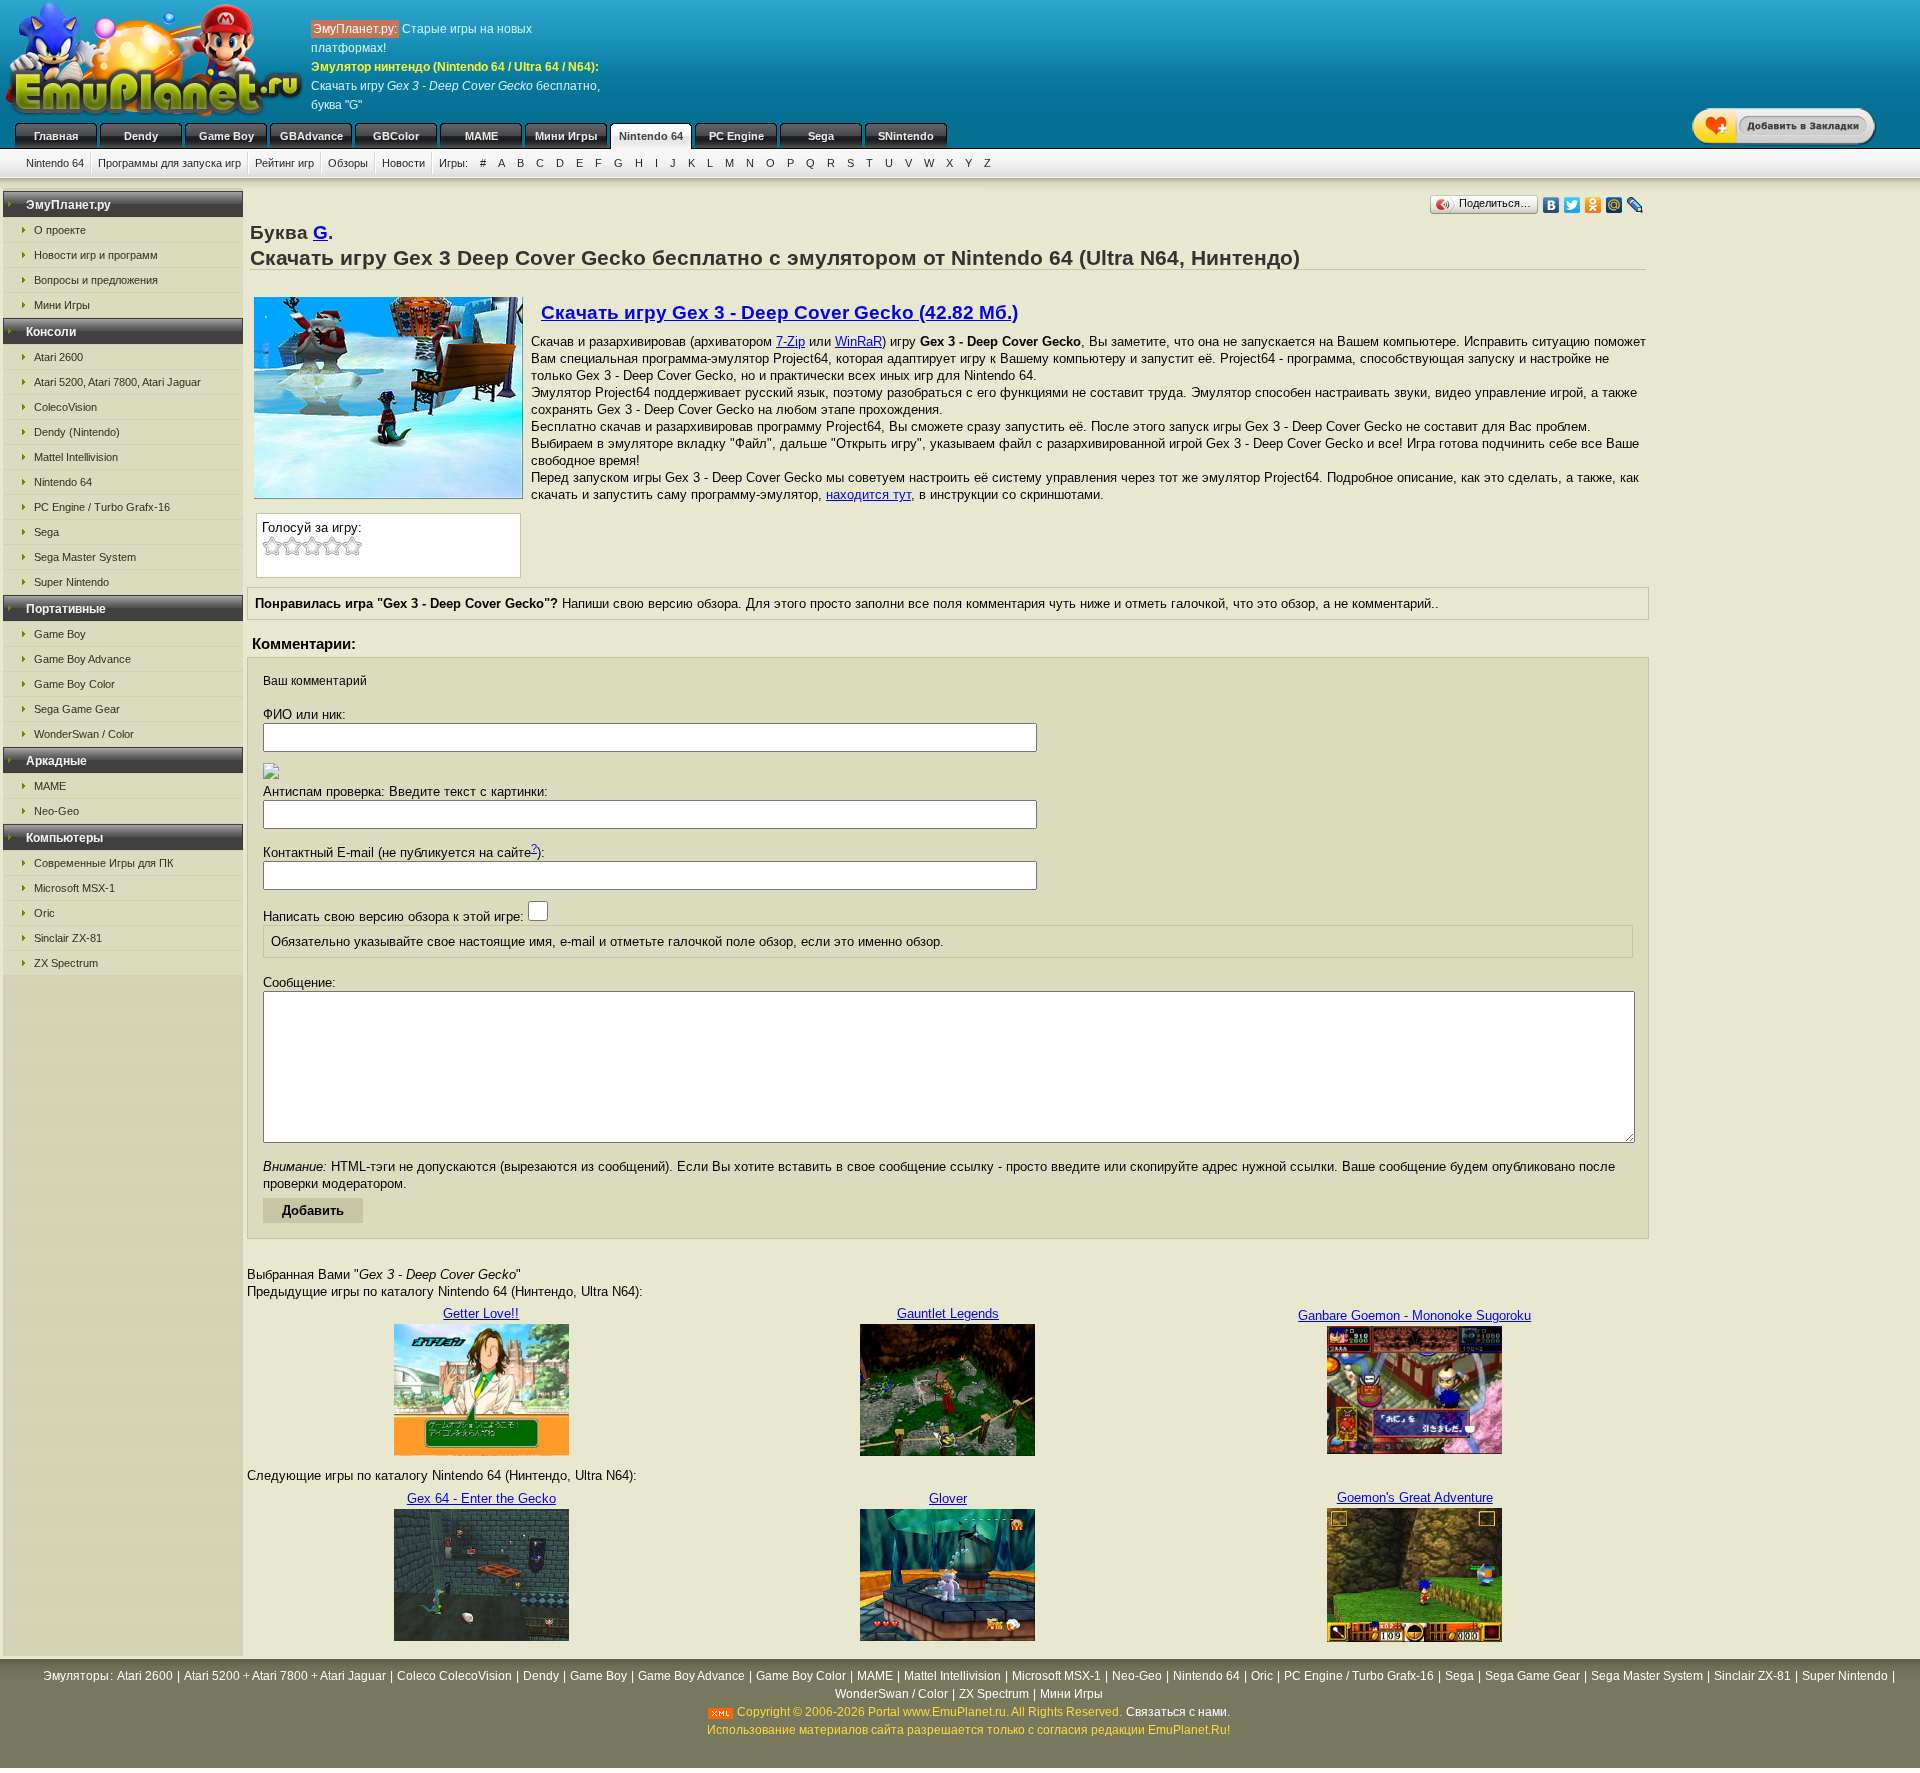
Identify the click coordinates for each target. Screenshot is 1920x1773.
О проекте (60, 230)
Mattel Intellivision (76, 457)
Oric (44, 913)
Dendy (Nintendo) (77, 432)
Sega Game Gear (77, 709)
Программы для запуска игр (169, 163)
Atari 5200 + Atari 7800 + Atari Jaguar (285, 1676)
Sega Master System (85, 557)
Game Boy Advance (82, 659)
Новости (403, 163)
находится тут (868, 494)
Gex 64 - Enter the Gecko (481, 1498)
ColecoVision (65, 407)
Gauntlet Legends (948, 1313)
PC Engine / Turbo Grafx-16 (102, 507)
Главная (56, 136)
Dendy (141, 136)
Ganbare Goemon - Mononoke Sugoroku (1414, 1315)
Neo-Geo (56, 811)
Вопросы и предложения (96, 280)
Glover (948, 1498)
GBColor (396, 136)
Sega (821, 136)
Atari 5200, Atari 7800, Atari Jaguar (117, 382)
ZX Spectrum (66, 963)
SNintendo (906, 136)
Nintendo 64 (651, 136)
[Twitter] (1572, 205)
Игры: (453, 163)
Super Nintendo (71, 582)
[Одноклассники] (1593, 205)
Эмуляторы (76, 1676)
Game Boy (226, 136)
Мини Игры (566, 136)
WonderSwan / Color (84, 734)
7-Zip (790, 341)
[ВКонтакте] (1551, 205)
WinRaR (858, 341)
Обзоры (348, 163)
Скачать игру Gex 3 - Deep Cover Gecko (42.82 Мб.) (779, 312)
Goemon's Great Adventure (1415, 1497)
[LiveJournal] (1635, 205)
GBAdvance (311, 136)
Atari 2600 (58, 357)
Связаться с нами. (1178, 1712)
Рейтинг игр (284, 163)
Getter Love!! (481, 1313)
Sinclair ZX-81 (68, 938)
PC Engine (736, 136)
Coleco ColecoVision (454, 1676)
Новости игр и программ (96, 255)
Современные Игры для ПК (103, 863)
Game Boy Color (74, 684)
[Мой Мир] (1614, 205)
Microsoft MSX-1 (74, 888)
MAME (481, 136)
